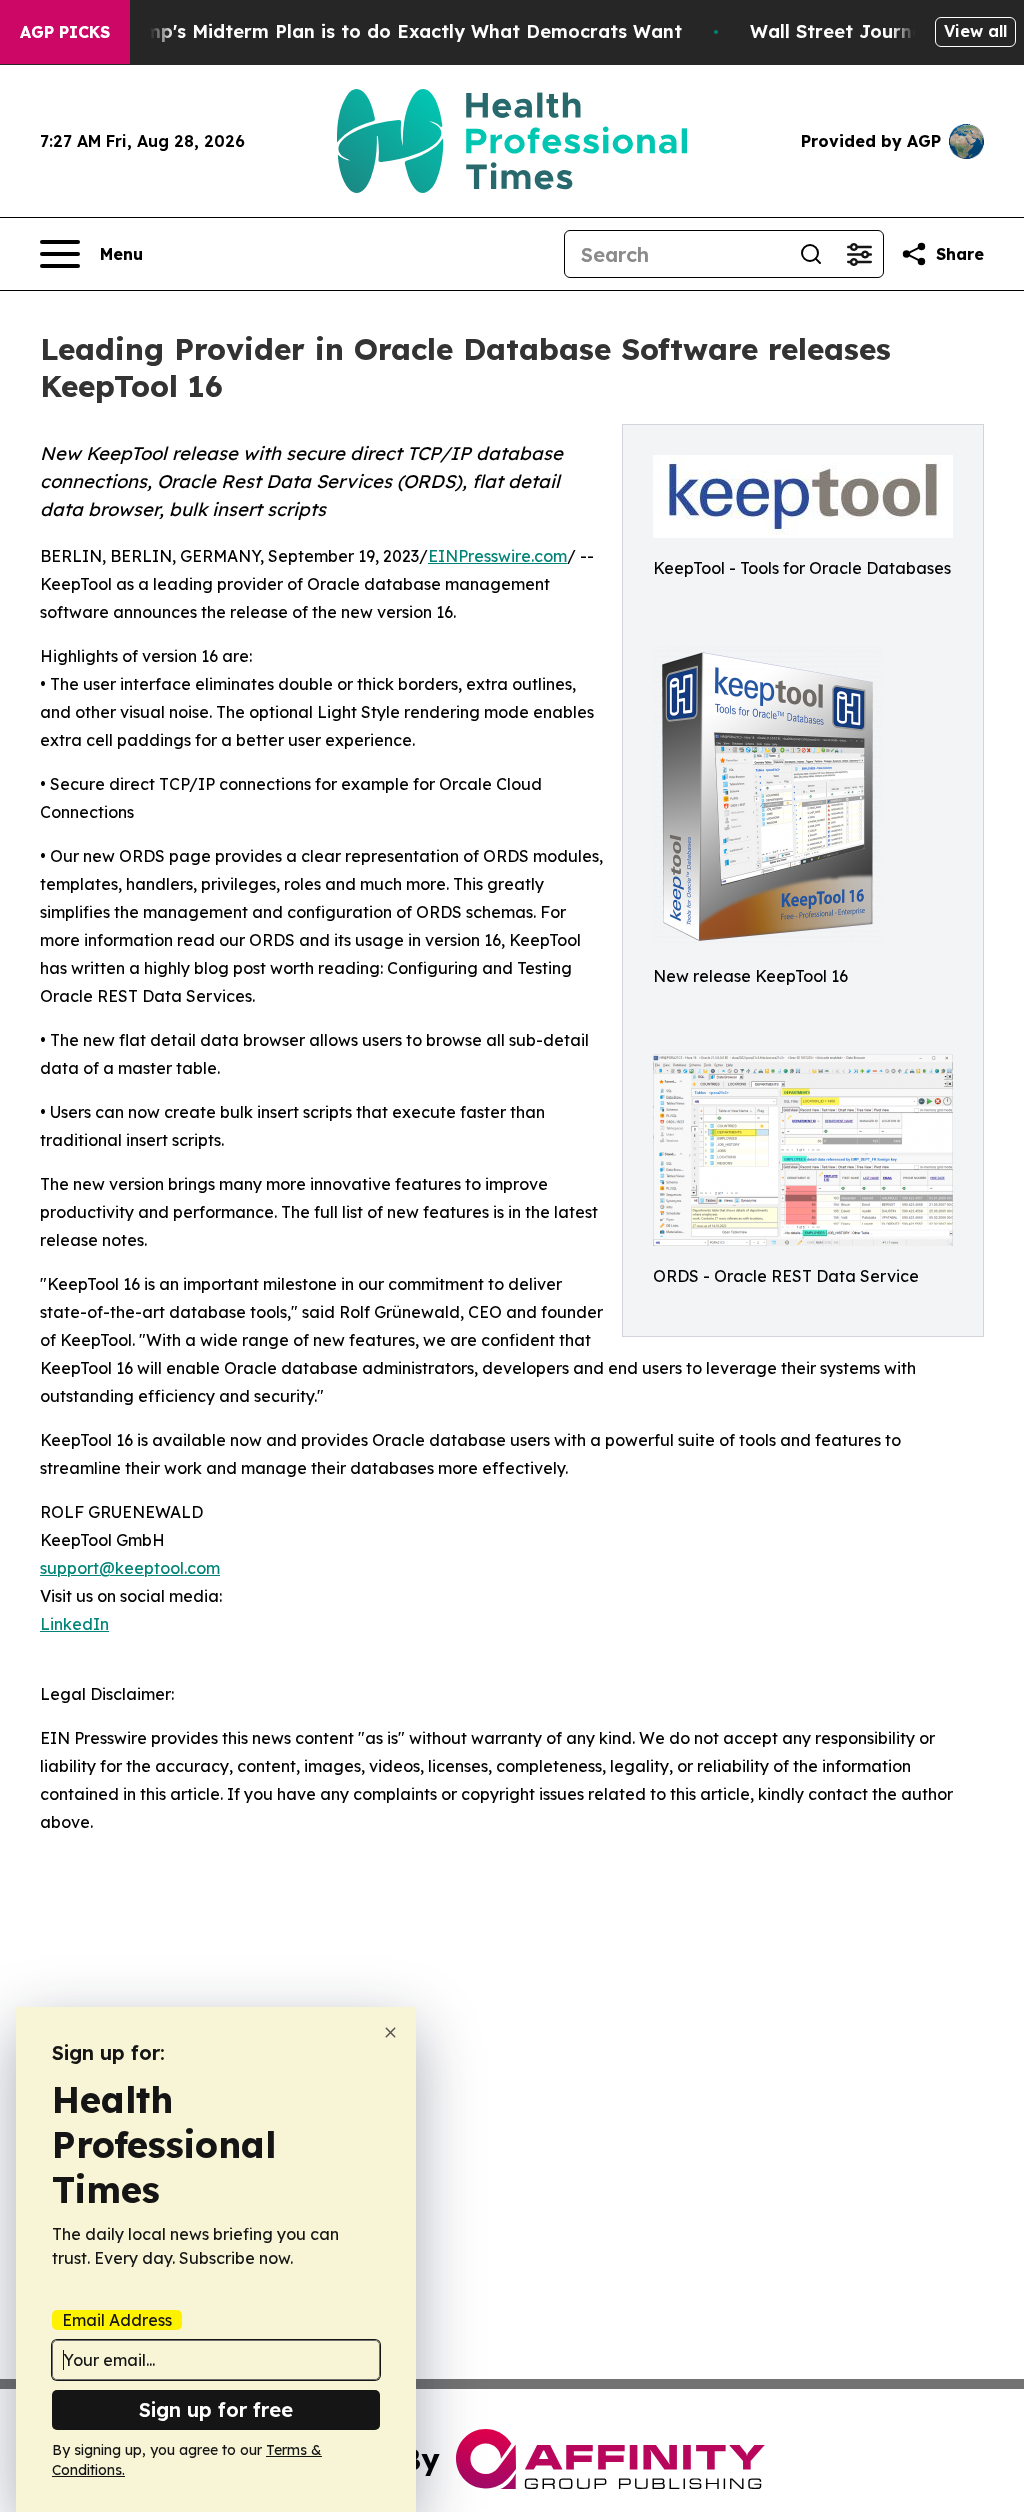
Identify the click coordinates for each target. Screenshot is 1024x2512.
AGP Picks (65, 32)
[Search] (811, 254)
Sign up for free (216, 2409)
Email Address (117, 2320)
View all (975, 31)
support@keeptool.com (130, 1568)
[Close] (390, 2032)
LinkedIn (74, 1624)
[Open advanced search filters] (859, 254)
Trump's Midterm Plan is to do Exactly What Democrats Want (398, 31)
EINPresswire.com (497, 556)
